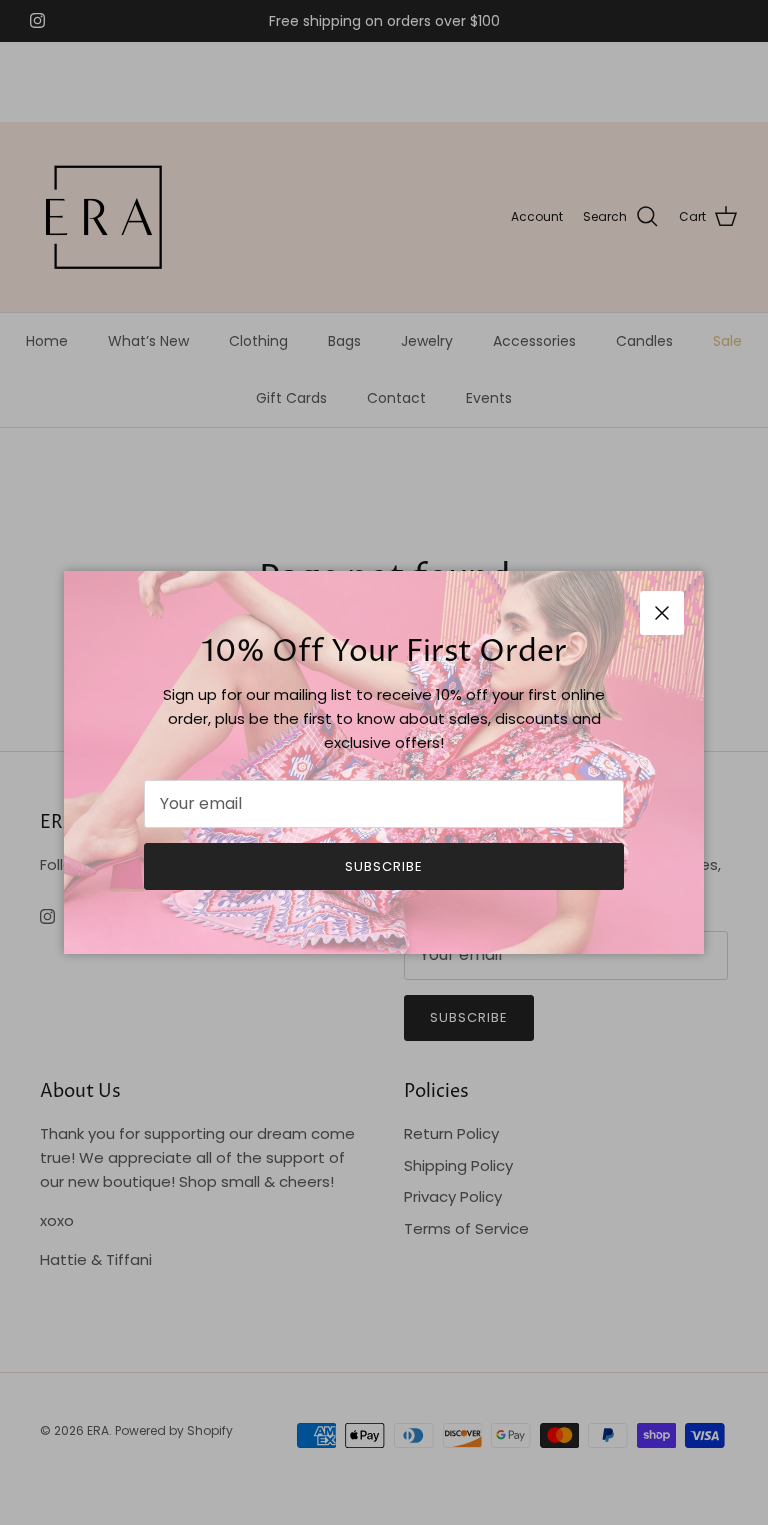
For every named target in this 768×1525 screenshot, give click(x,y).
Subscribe (384, 866)
